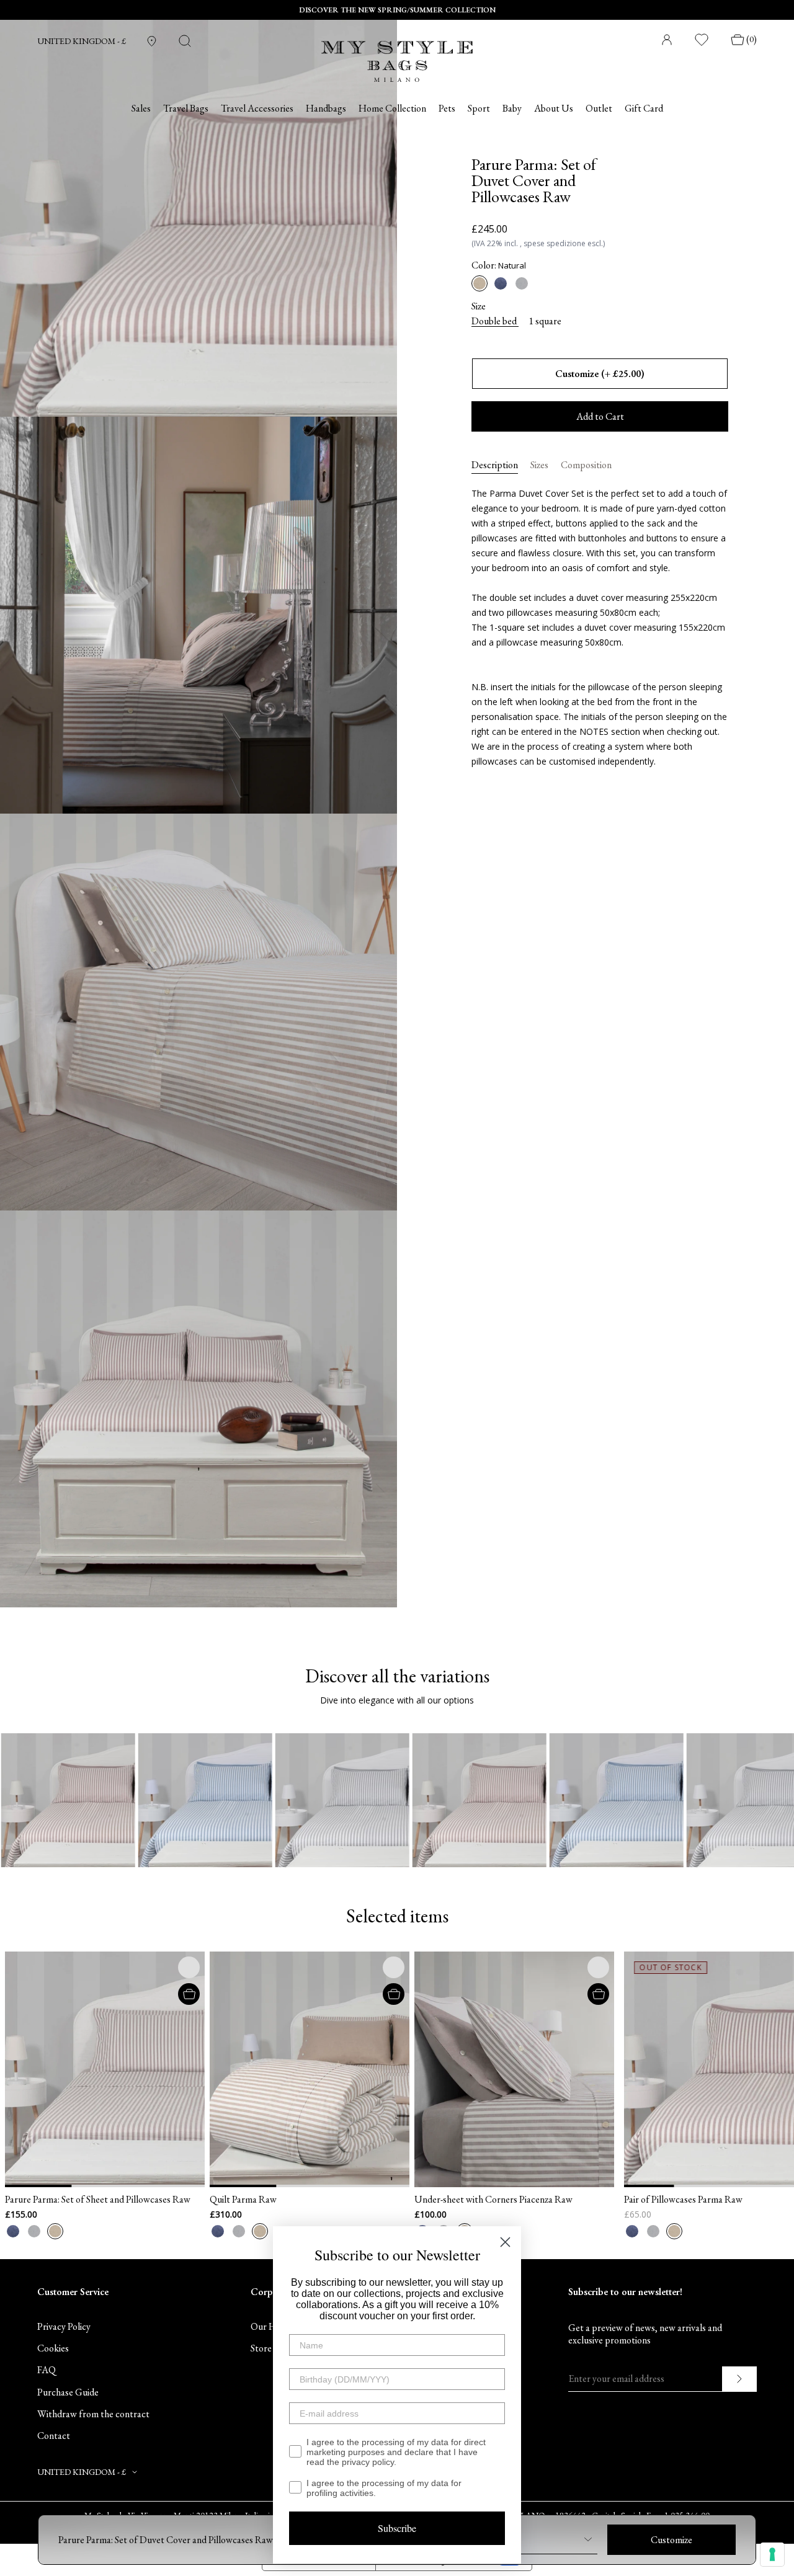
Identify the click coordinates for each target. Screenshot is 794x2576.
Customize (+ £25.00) (600, 374)
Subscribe (397, 2528)
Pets (447, 109)
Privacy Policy (64, 2326)
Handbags (326, 109)
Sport (479, 109)
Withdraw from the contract (93, 2414)
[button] (131, 2069)
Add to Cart (600, 416)
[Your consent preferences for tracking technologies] (772, 2554)
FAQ (47, 2370)
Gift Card (644, 109)
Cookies (53, 2348)
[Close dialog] (505, 2242)
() (752, 39)
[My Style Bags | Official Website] (397, 54)
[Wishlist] (702, 40)
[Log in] (667, 40)
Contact (54, 2436)
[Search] (185, 41)
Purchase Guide (68, 2392)
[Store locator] (152, 41)
